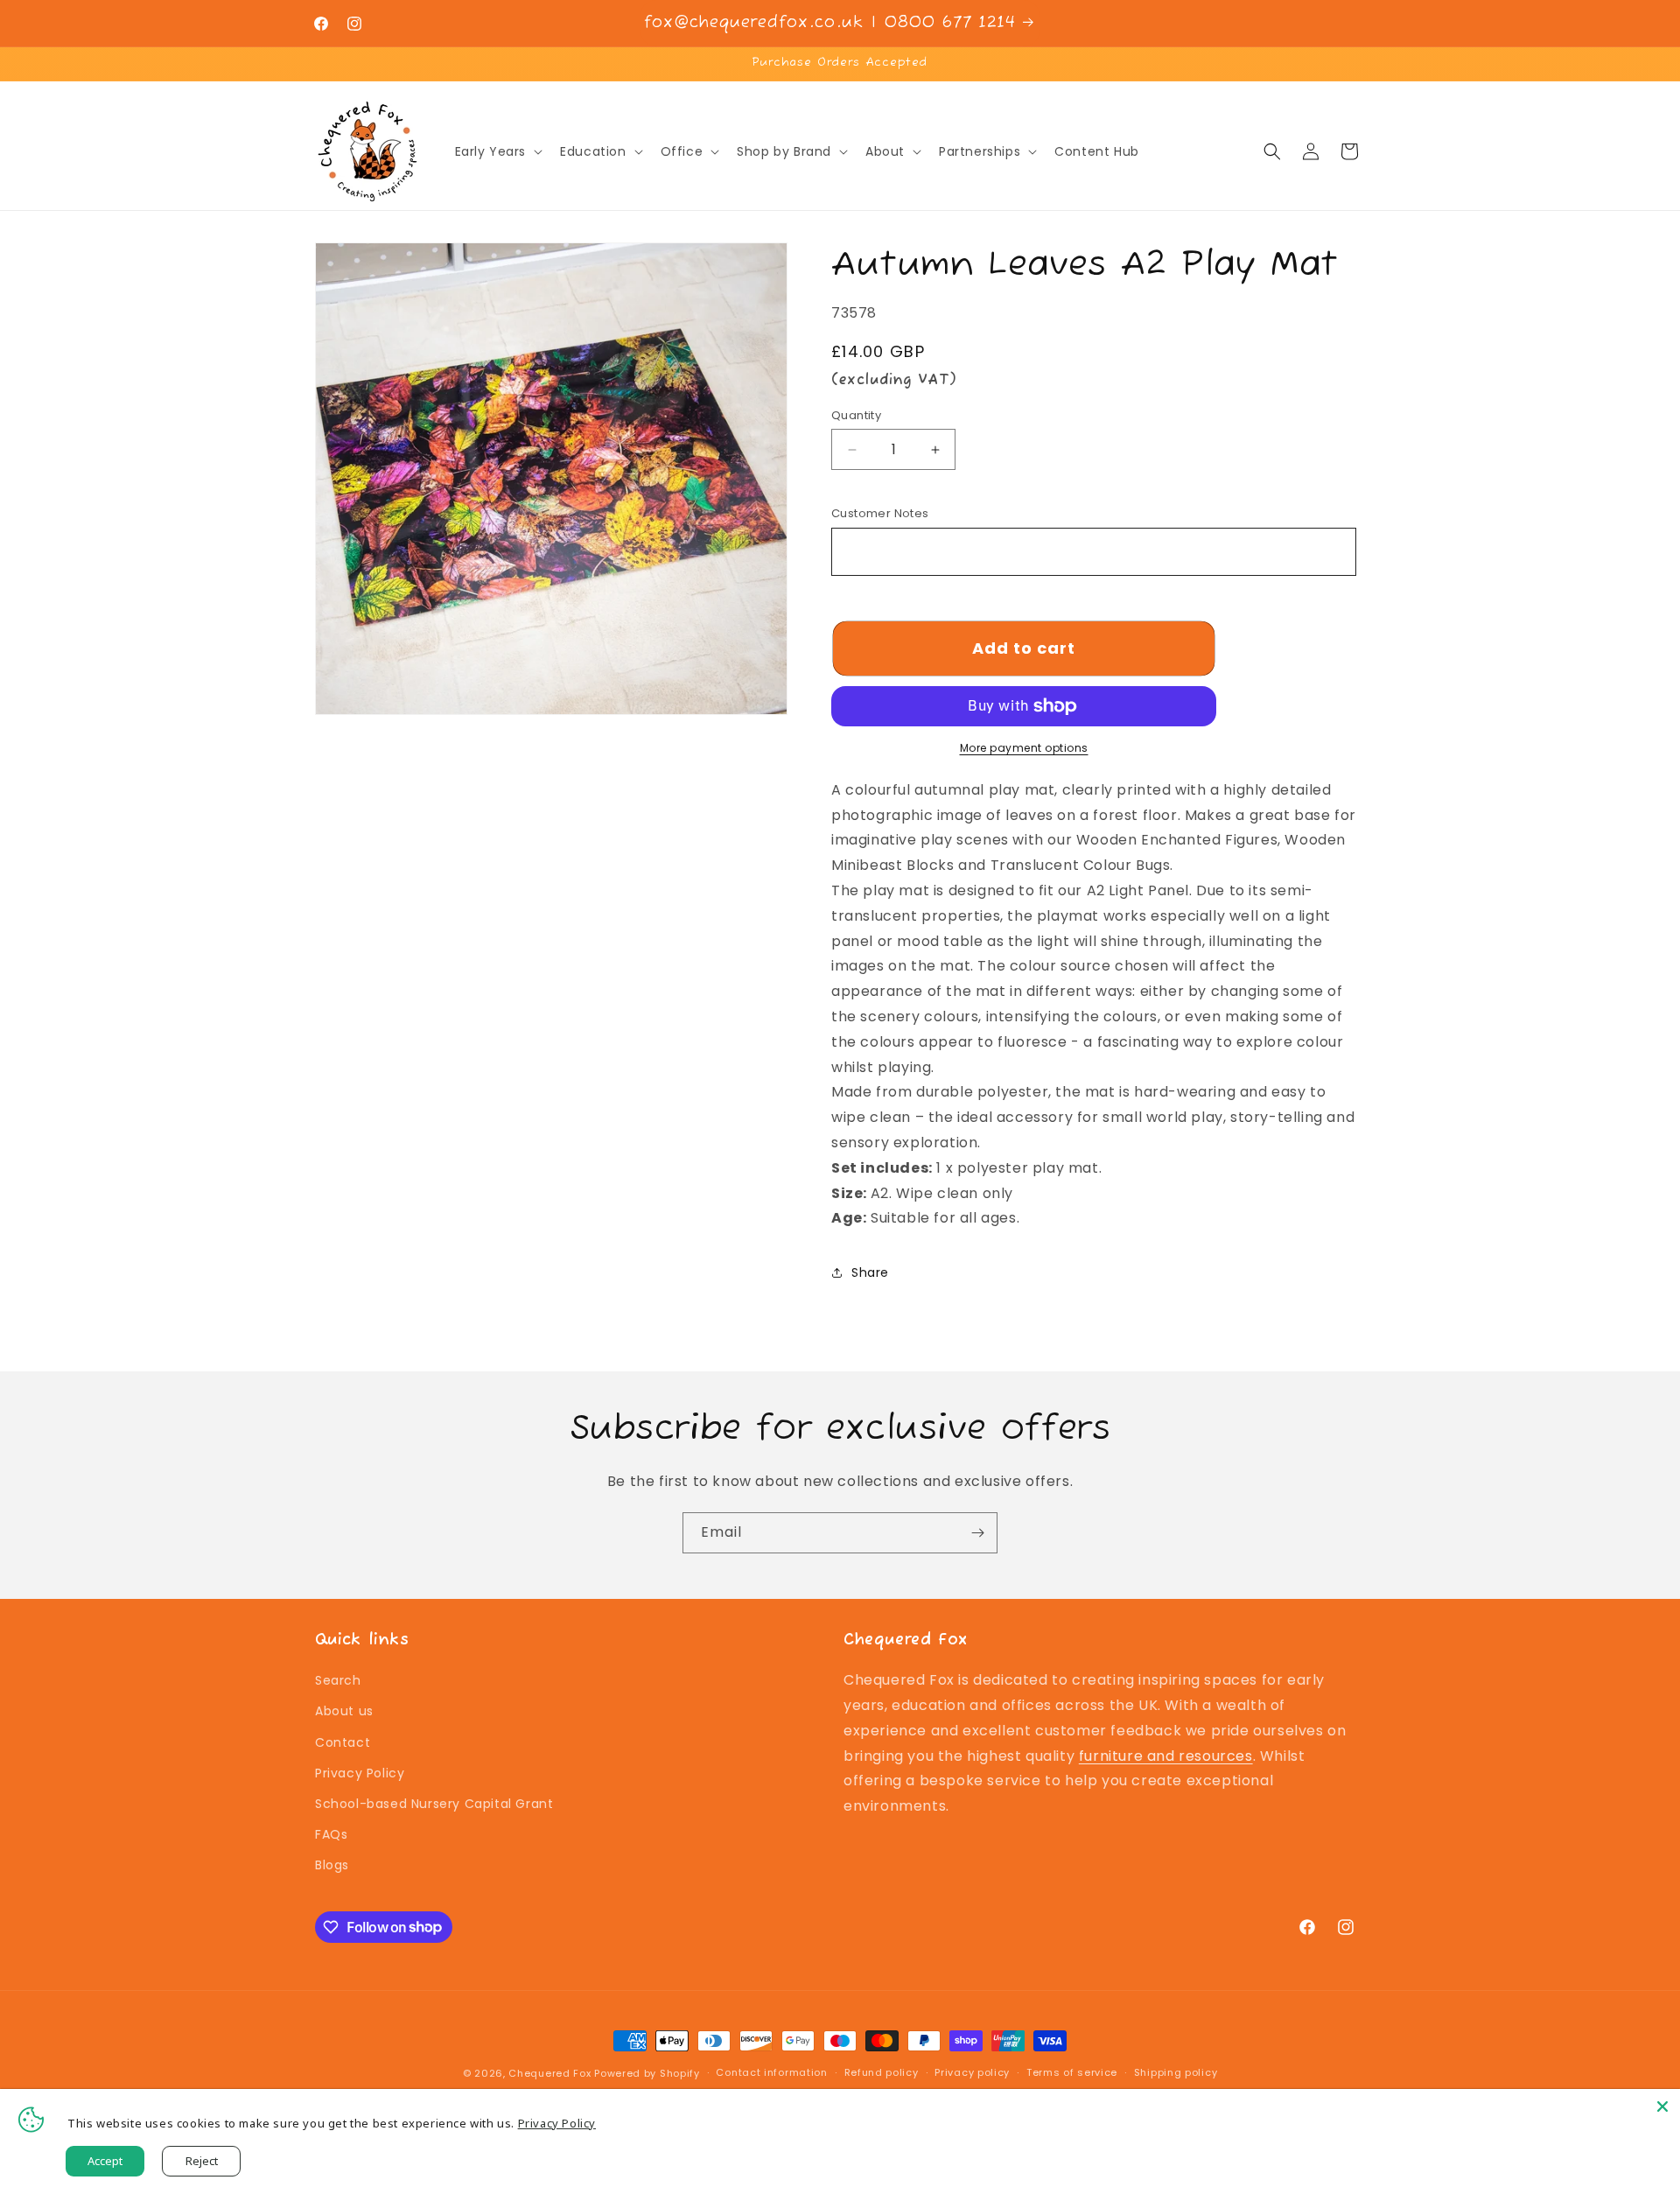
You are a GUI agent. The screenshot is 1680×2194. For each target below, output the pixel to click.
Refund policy (882, 2072)
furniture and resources (1166, 1756)
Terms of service (1072, 2072)
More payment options (1024, 748)
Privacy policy (972, 2072)
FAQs (331, 1834)
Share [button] (870, 1272)
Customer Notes (880, 513)
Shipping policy (1176, 2072)
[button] (497, 151)
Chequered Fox (549, 2073)
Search (338, 1680)
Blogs (332, 1865)
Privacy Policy (360, 1773)
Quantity (856, 415)
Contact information (771, 2072)
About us (344, 1711)
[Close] (1662, 2106)
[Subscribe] (977, 1533)
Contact (343, 1742)
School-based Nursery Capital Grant (434, 1804)
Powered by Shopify (647, 2073)
